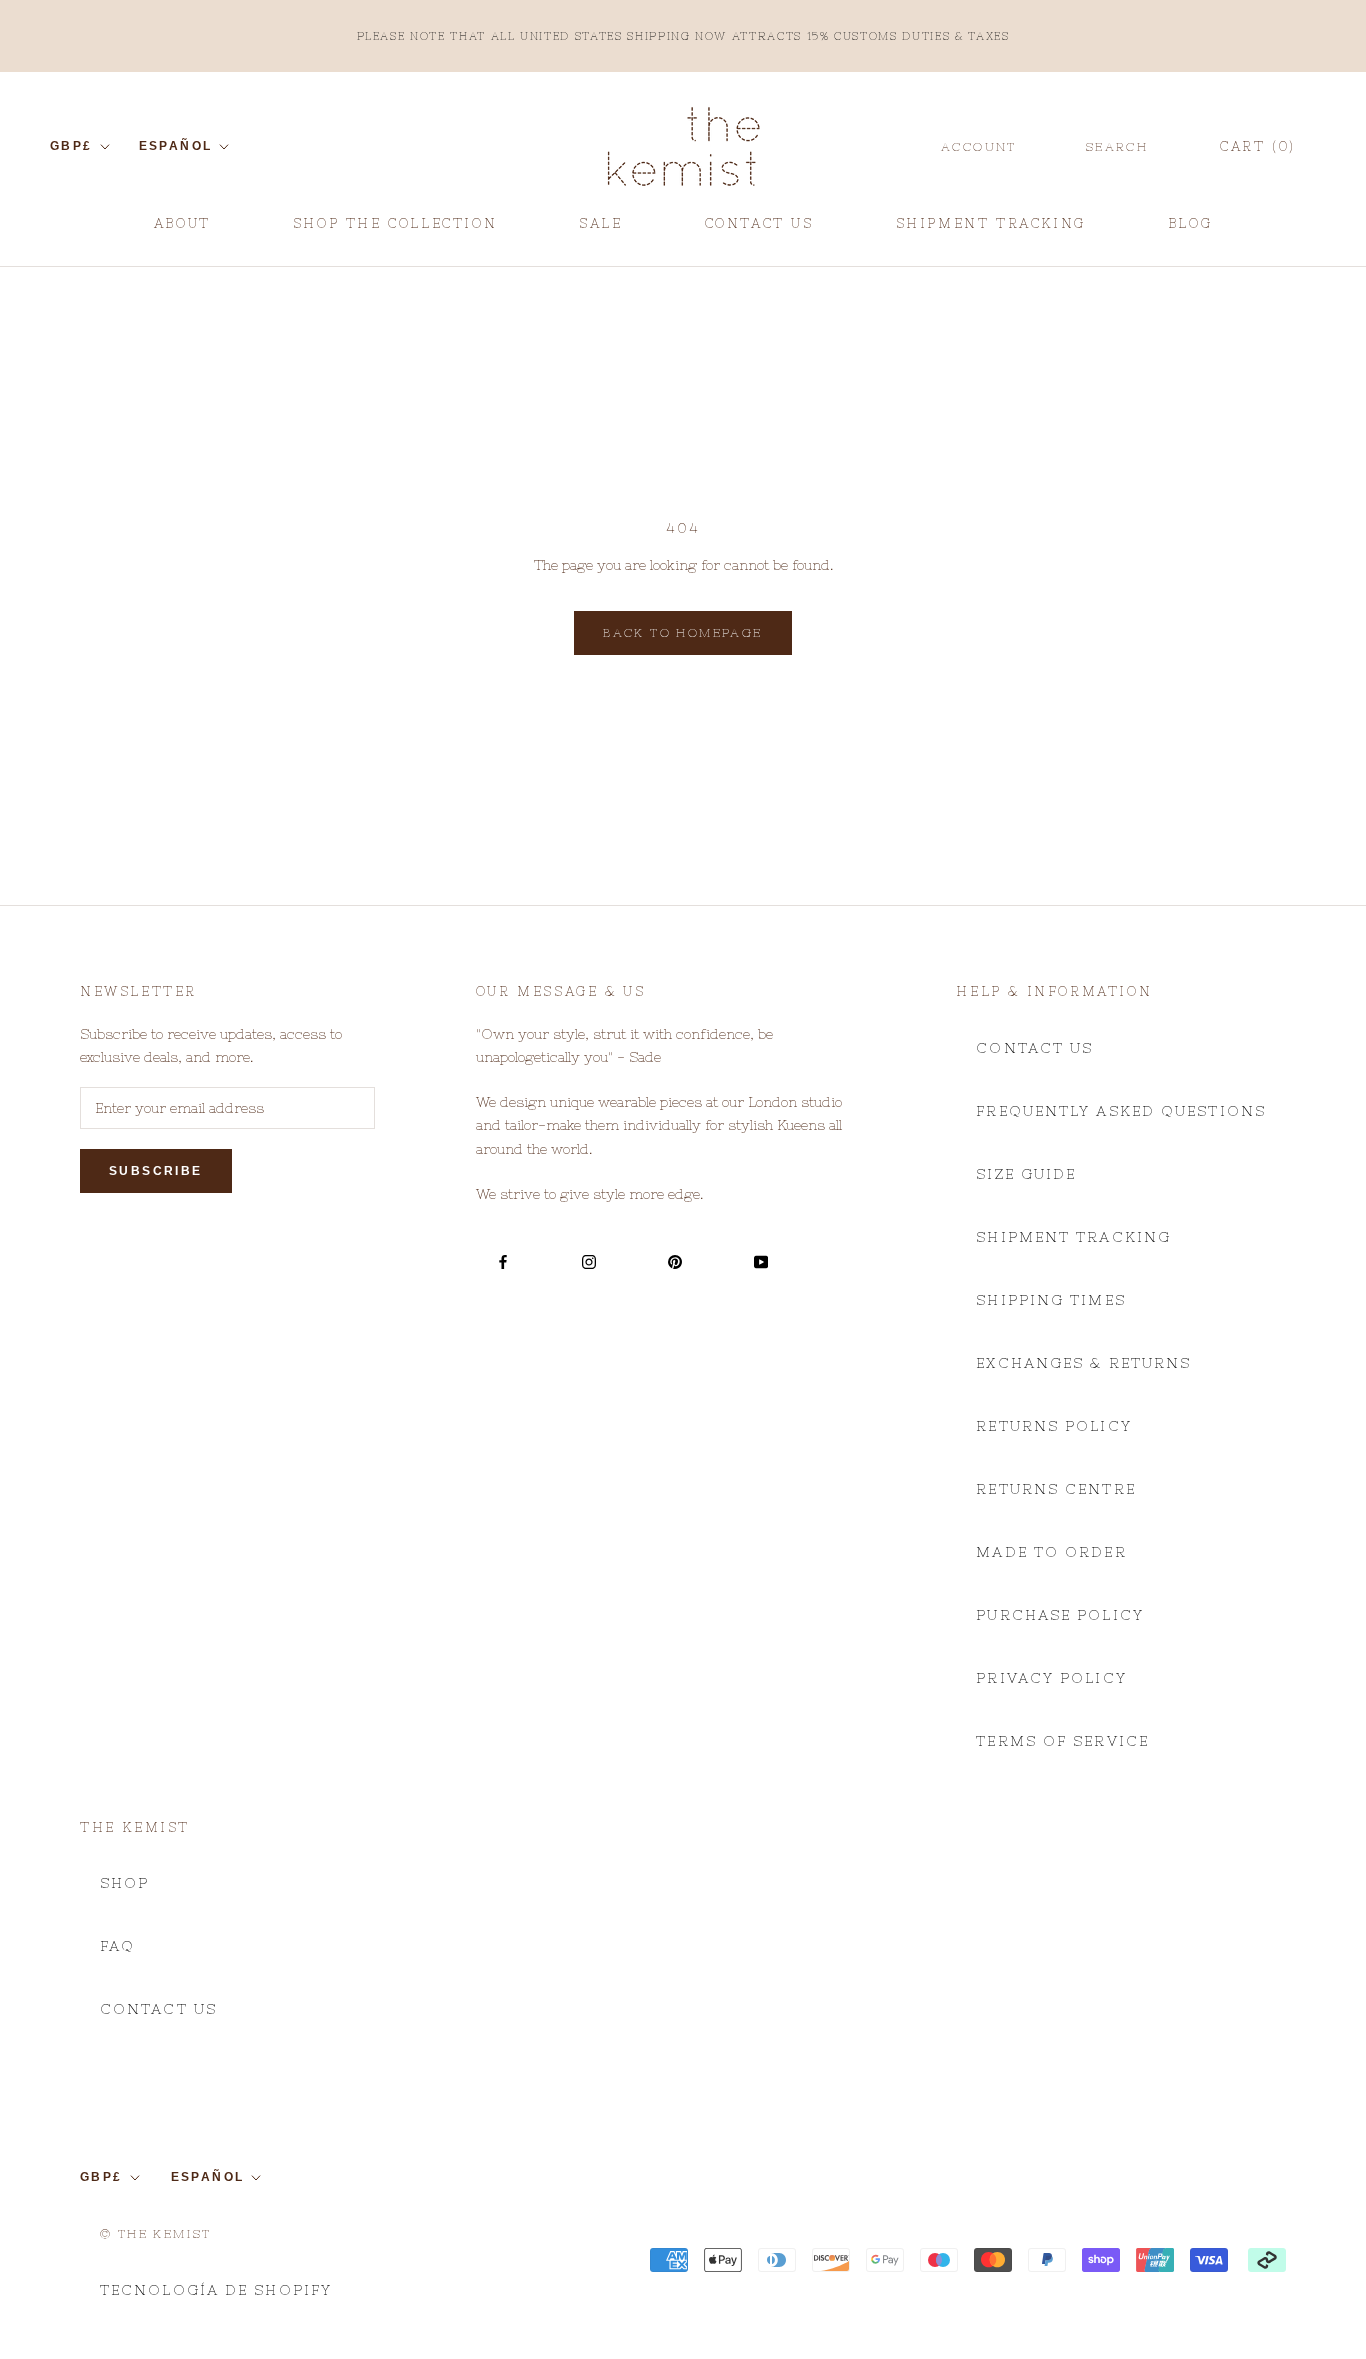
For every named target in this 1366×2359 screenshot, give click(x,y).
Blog (1190, 231)
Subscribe (156, 1171)
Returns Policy (1053, 1426)
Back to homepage (682, 633)
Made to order (1051, 1552)
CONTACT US (759, 231)
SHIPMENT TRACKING (991, 231)
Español (176, 146)
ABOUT (182, 231)
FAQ (117, 1946)
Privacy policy (1051, 1678)
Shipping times (1050, 1300)
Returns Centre (1055, 1489)
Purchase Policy (1060, 1615)
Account (979, 147)
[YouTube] (761, 1261)
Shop (124, 1883)
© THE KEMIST (156, 2234)
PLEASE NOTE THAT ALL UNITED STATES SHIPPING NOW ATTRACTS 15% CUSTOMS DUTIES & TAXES (683, 36)
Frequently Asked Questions (1121, 1111)
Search (1116, 147)
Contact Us (1034, 1048)
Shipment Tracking (1073, 1237)
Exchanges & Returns (1083, 1363)
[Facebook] (503, 1261)
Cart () (1258, 146)
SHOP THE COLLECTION (395, 223)
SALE (600, 231)
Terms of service (1062, 1741)
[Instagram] (589, 1261)
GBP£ (71, 146)
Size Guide (1026, 1174)
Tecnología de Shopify (216, 2290)
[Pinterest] (675, 1261)
